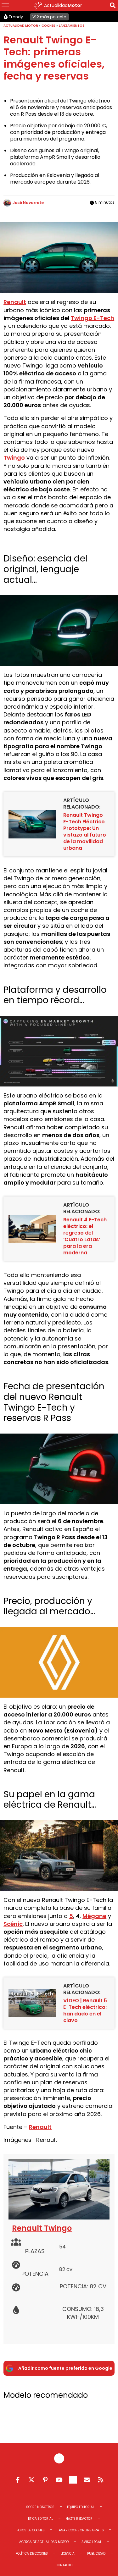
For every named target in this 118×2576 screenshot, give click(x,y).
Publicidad (96, 2554)
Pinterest (45, 2480)
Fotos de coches (31, 2531)
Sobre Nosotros (40, 2507)
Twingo (14, 458)
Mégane (94, 1916)
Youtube (59, 2480)
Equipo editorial (81, 2507)
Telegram (73, 2480)
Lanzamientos (72, 26)
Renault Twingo (42, 2228)
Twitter (31, 2480)
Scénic (13, 1924)
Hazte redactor (79, 2519)
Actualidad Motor (21, 26)
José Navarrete (28, 203)
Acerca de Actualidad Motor (44, 2542)
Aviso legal (92, 2542)
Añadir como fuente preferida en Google (65, 2368)
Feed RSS (101, 2480)
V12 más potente (49, 17)
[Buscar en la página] (113, 6)
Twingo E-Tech (93, 318)
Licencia (67, 2554)
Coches (48, 26)
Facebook (18, 2480)
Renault (15, 302)
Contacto (64, 2565)
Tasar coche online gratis (81, 2531)
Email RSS (87, 2480)
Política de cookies (32, 2554)
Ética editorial (41, 2519)
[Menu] (5, 6)
